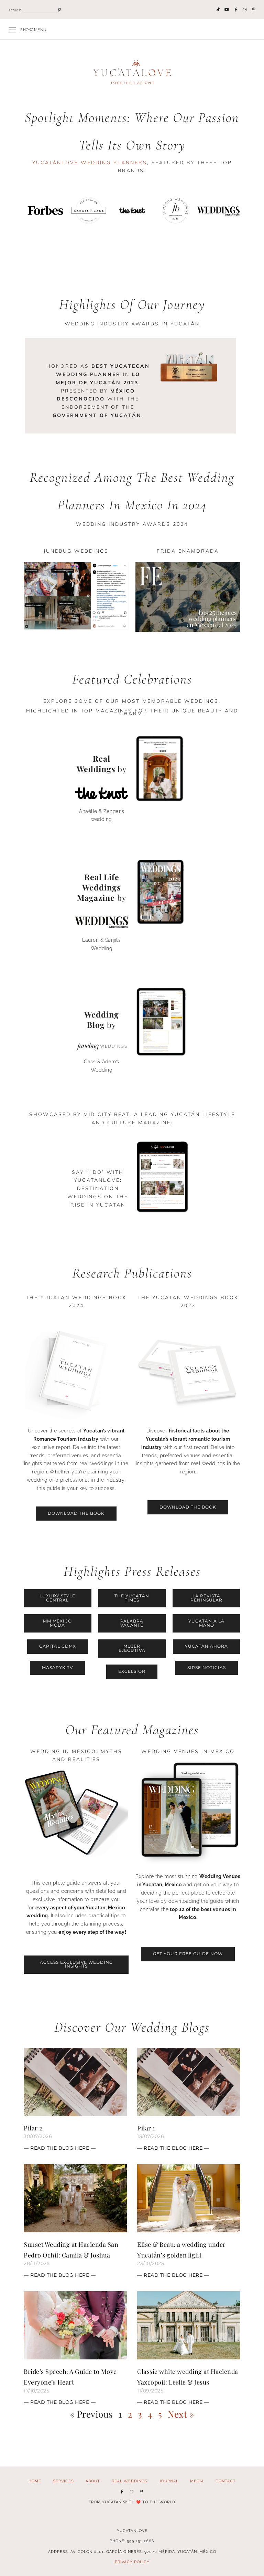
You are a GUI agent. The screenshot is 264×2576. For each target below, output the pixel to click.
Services (63, 2481)
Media (197, 2481)
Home (35, 2481)
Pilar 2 (33, 2128)
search (15, 10)
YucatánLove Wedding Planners (90, 163)
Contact (226, 2481)
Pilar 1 (146, 2128)
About (93, 2481)
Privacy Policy (132, 2562)
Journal (169, 2481)
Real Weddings (130, 2481)
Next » (181, 2414)
